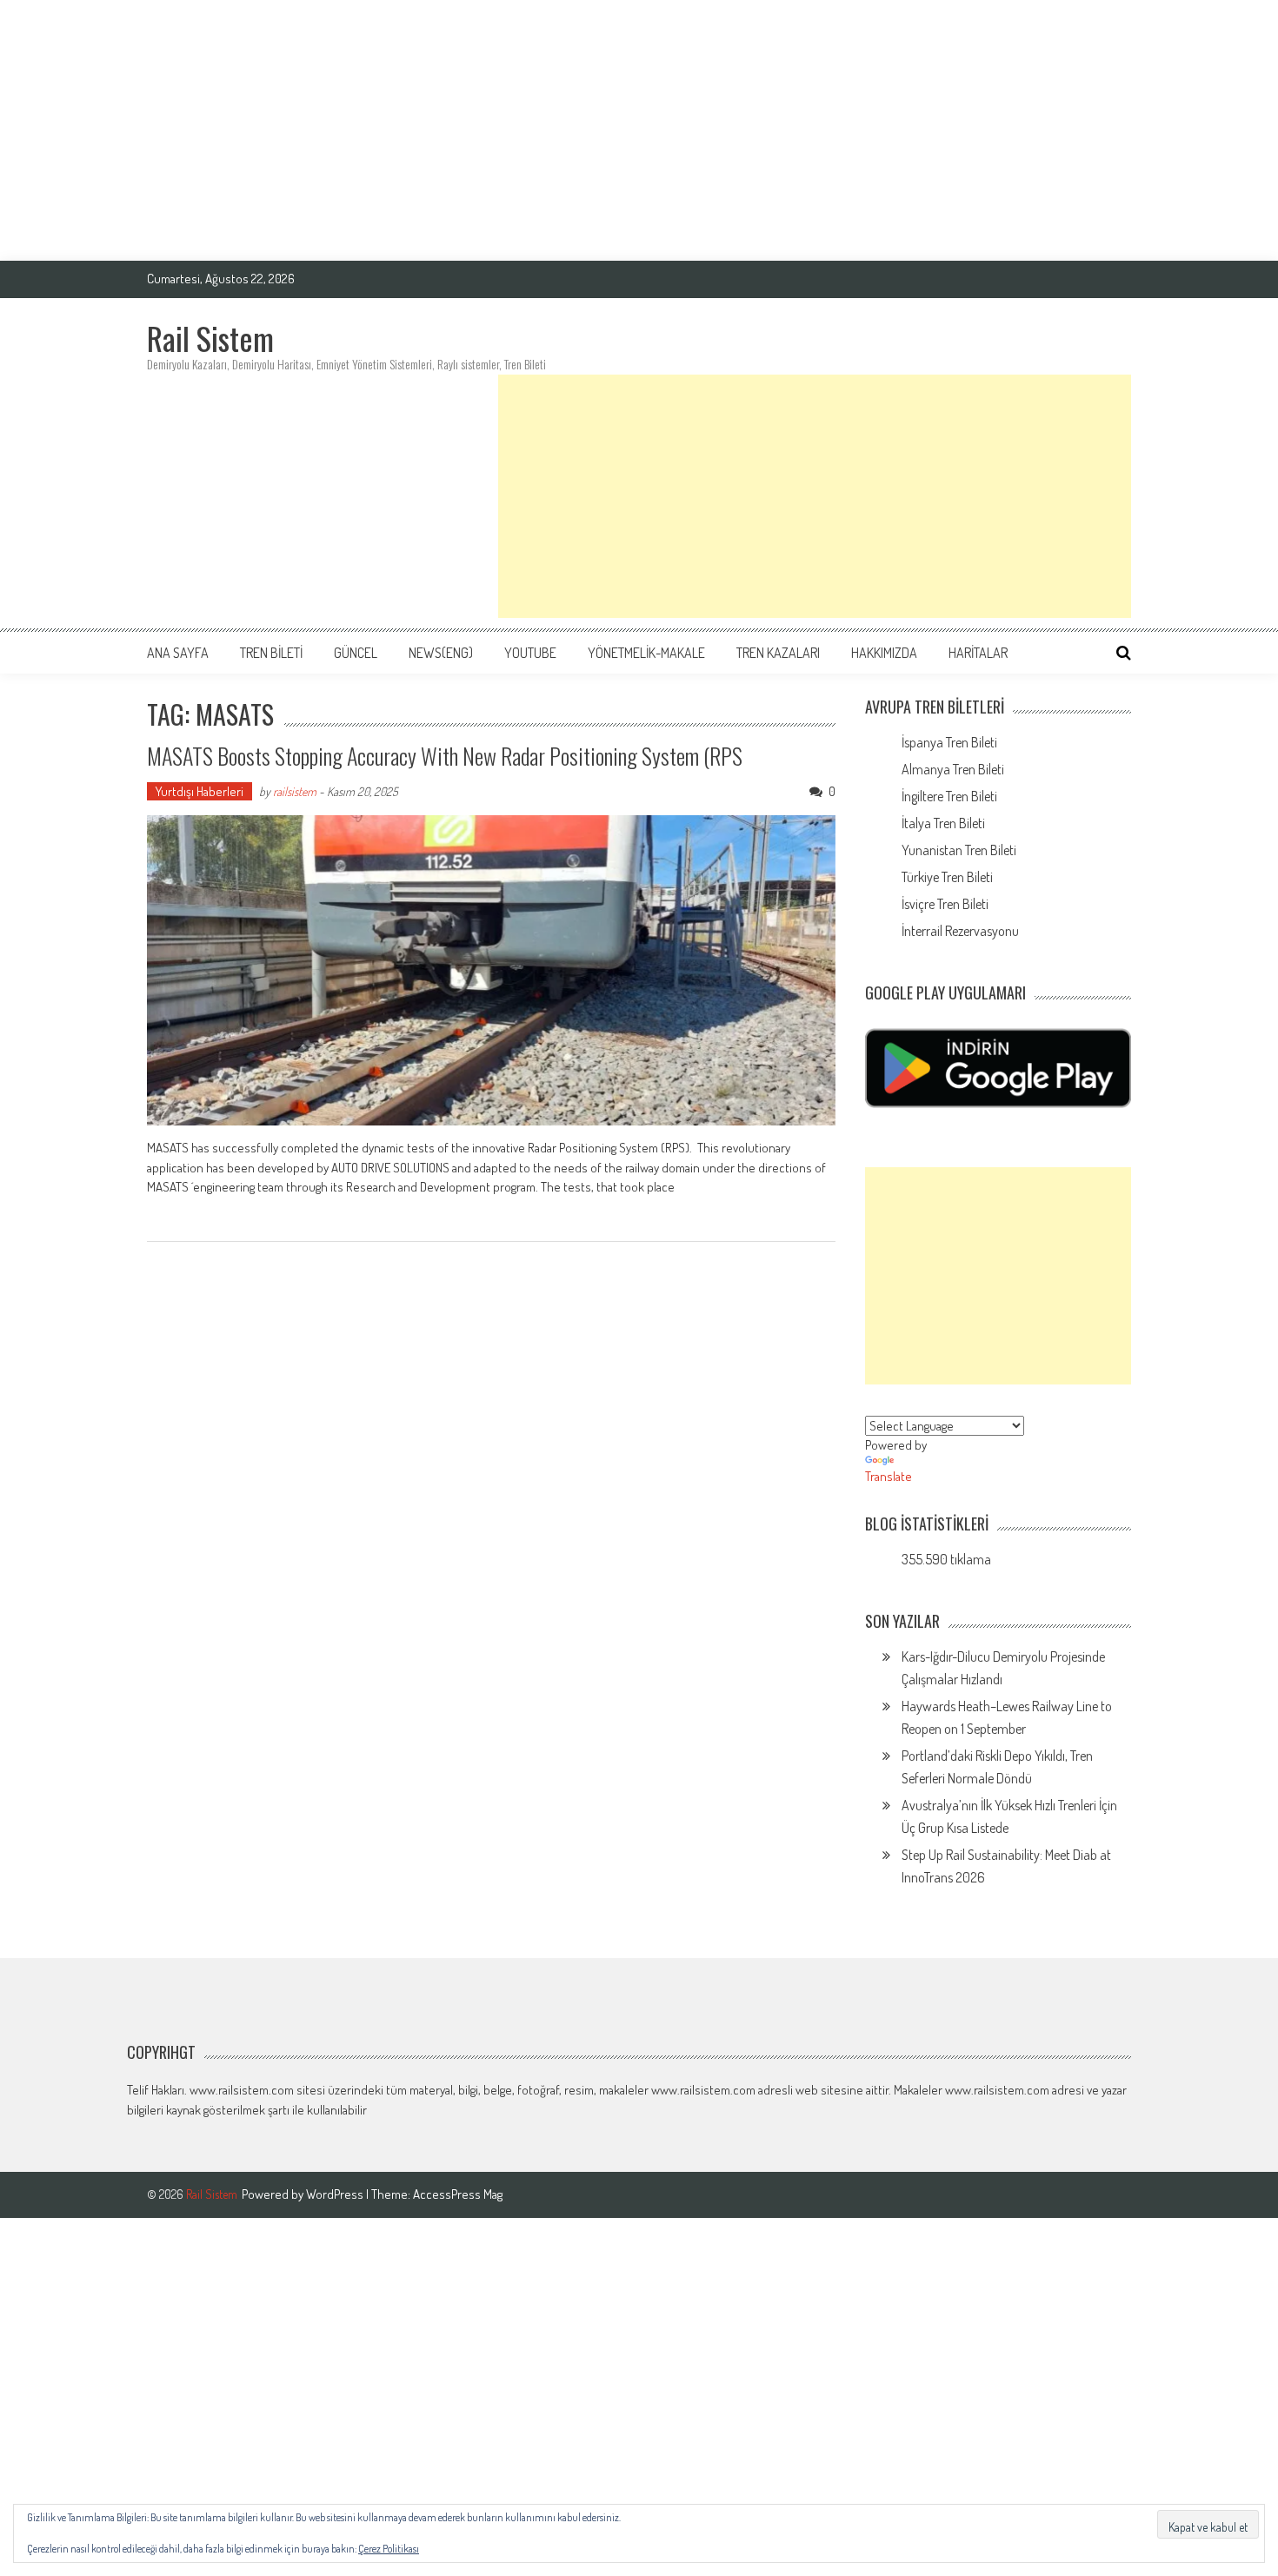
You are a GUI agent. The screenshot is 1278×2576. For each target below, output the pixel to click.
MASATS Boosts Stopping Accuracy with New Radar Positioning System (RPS (445, 756)
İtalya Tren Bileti (943, 823)
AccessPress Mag (458, 2194)
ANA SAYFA (178, 653)
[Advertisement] (639, 130)
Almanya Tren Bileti (953, 769)
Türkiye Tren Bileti (947, 877)
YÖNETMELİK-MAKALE (646, 653)
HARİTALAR (978, 653)
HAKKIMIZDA (884, 653)
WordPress (336, 2194)
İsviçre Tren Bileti (945, 904)
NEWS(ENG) (441, 653)
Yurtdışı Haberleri (200, 791)
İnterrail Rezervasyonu (960, 931)
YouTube (530, 653)
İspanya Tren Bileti (949, 742)
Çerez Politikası (389, 2549)
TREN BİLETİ (271, 653)
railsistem (295, 791)
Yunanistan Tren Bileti (959, 850)
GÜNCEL (356, 653)
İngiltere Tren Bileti (949, 796)
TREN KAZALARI (778, 653)
